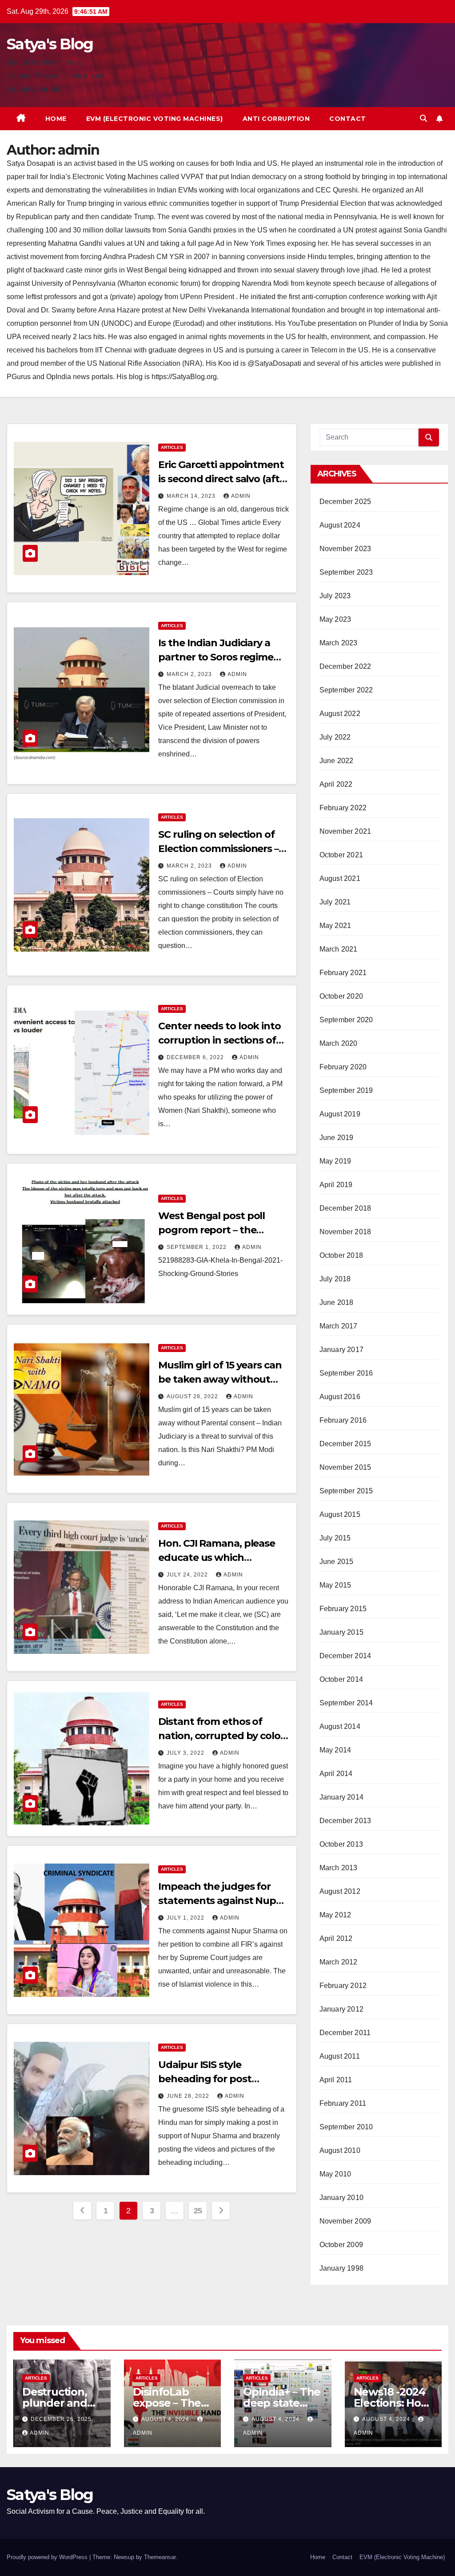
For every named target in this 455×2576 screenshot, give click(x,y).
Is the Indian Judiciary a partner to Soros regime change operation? (216, 657)
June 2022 (337, 761)
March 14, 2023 (192, 496)
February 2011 (343, 2103)
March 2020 (339, 1043)
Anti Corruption (276, 119)
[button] (423, 118)
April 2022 (336, 784)
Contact (348, 119)
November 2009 (345, 2221)
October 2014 (341, 1679)
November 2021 (345, 831)
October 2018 (341, 1255)
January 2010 (341, 2198)
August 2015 (340, 1514)
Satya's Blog (50, 44)
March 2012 (339, 1962)
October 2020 (341, 996)
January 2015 (341, 1632)
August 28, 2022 (193, 1396)
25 (198, 2211)
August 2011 (340, 2056)
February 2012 (343, 1986)
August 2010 (340, 2150)
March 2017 (339, 1326)
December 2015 (345, 1444)
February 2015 (343, 1609)
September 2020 (346, 1020)
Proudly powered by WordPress (48, 2557)
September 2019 (346, 1090)
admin (241, 496)
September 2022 (346, 690)
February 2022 (343, 808)
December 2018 (345, 1208)
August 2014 (340, 1726)
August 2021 (340, 878)
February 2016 (343, 1420)
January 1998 (341, 2268)
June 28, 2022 (189, 2096)
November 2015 (345, 1467)
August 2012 (340, 1891)
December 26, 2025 (61, 2419)
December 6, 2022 (196, 1057)
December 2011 (345, 2033)
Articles (172, 447)
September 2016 (346, 1373)
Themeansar (160, 2557)
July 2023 (335, 596)
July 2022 (335, 737)
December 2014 (345, 1656)
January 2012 (341, 2009)
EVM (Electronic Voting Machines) (155, 119)
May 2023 (335, 619)
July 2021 (335, 902)
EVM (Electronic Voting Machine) (402, 2557)
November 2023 (345, 549)
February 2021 (343, 973)
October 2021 (341, 855)
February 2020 (343, 1067)
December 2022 (345, 666)
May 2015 (335, 1585)
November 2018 (345, 1232)
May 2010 (335, 2174)
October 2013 (341, 1844)
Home (56, 119)
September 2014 (346, 1703)
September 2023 (346, 572)
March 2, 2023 (190, 674)
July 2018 (335, 1279)
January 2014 (341, 1797)
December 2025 (345, 502)
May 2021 (335, 926)
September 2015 (346, 1491)
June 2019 (337, 1138)
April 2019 (336, 1185)
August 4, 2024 (166, 2419)
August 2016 (340, 1397)
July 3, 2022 (186, 1753)
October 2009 (341, 2245)
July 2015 (335, 1538)
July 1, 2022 (186, 1918)
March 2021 (339, 949)
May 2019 (335, 1161)
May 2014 (335, 1750)
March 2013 (339, 1868)
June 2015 (337, 1562)
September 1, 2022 (198, 1247)
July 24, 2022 (188, 1575)
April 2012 (336, 1938)
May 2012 (335, 1915)
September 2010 (346, 2127)
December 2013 (345, 1821)
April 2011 (336, 2080)
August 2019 (340, 1114)
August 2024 (340, 525)
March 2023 (339, 643)
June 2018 (337, 1302)
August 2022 (340, 714)
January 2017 (341, 1350)
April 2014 (336, 1774)
